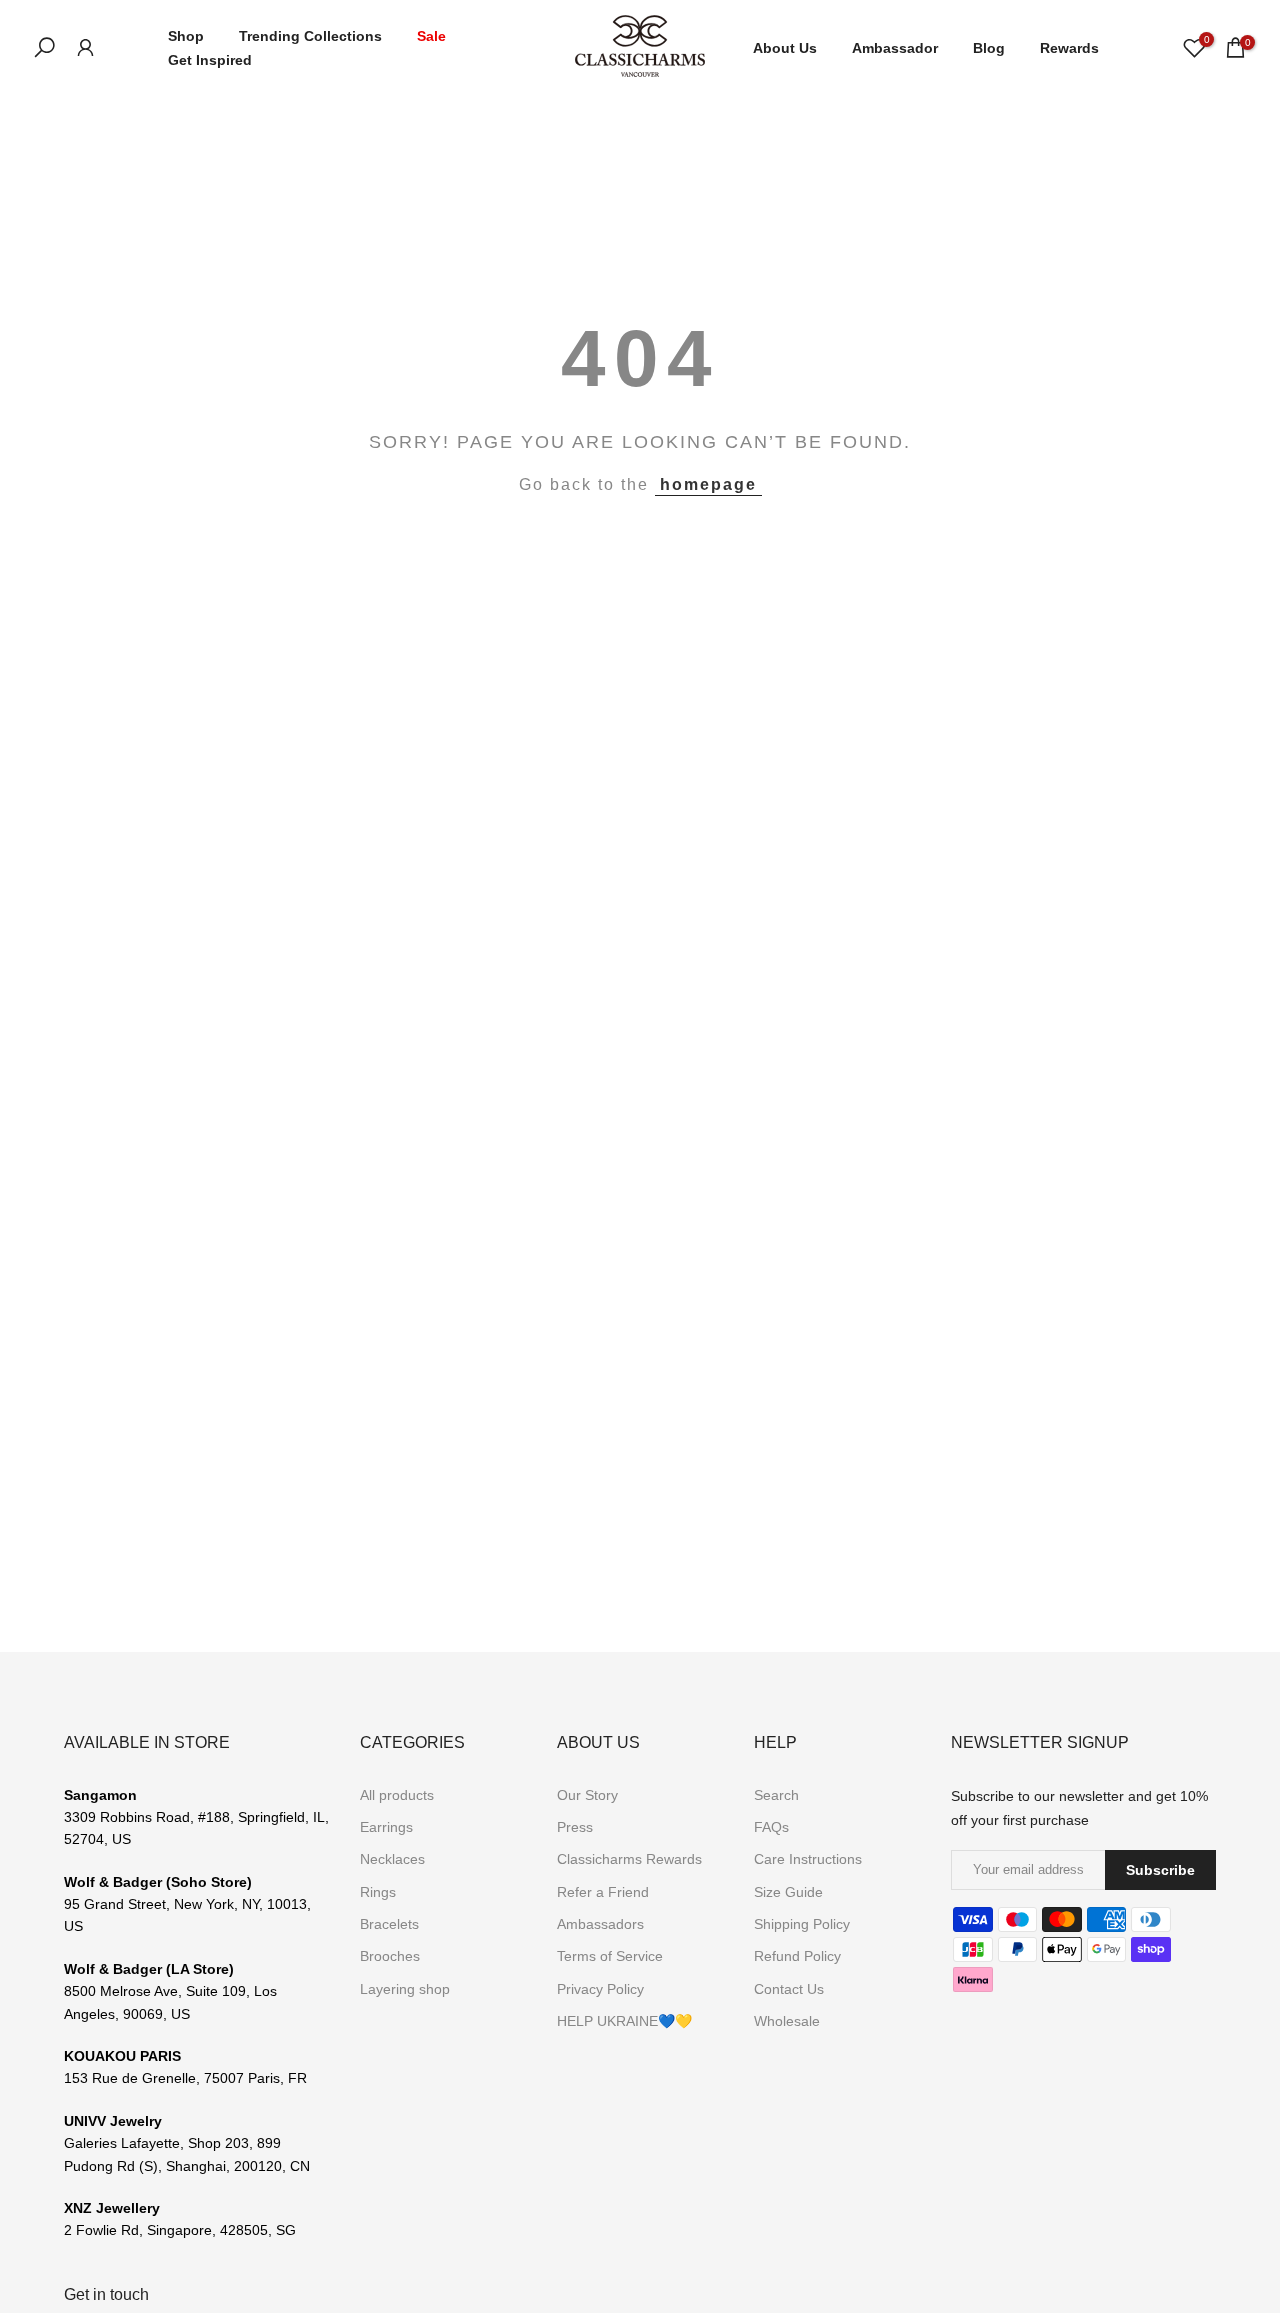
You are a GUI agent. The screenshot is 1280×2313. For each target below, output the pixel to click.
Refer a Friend (603, 1892)
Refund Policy (797, 1956)
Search (776, 1795)
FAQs (771, 1827)
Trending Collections (310, 36)
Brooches (390, 1956)
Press (575, 1827)
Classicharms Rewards (629, 1859)
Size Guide (788, 1892)
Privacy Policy (600, 1989)
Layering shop (405, 1989)
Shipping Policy (802, 1924)
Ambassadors (600, 1924)
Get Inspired (210, 60)
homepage (708, 484)
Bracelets (389, 1924)
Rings (378, 1892)
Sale (431, 36)
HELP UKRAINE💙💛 (624, 2021)
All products (397, 1795)
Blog (989, 48)
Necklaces (392, 1859)
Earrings (386, 1827)
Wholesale (787, 2021)
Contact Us (789, 1989)
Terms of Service (610, 1956)
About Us (785, 48)
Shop (186, 36)
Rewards (1069, 48)
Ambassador (895, 48)
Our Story (587, 1795)
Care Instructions (808, 1859)
